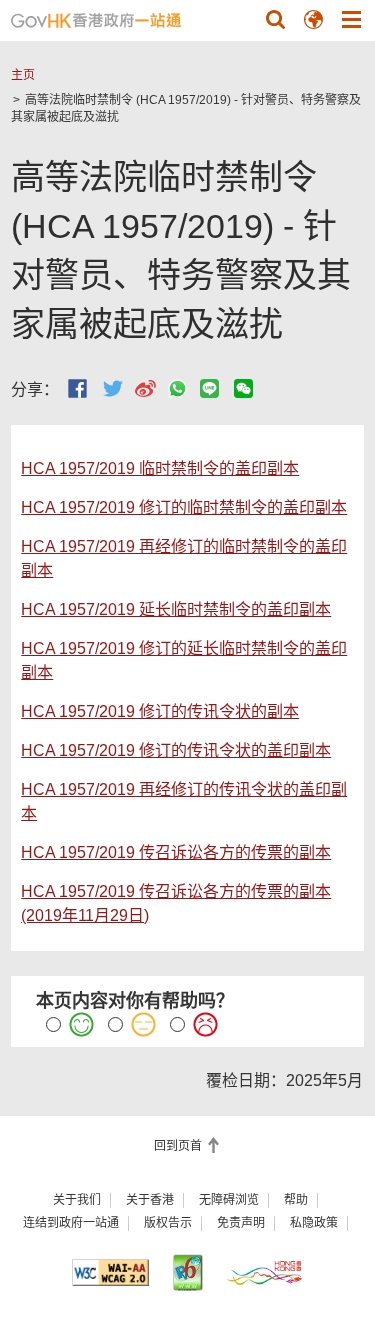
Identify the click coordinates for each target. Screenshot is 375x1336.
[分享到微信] (243, 388)
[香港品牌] (264, 1272)
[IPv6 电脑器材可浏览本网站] (187, 1272)
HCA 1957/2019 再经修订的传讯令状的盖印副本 (184, 801)
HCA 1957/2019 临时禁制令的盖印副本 (160, 468)
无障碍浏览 (229, 1200)
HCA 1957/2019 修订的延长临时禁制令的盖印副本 (184, 660)
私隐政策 (314, 1223)
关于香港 (150, 1200)
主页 (23, 75)
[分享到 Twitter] (113, 388)
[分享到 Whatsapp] (177, 388)
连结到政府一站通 (71, 1223)
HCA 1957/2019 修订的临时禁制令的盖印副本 (184, 507)
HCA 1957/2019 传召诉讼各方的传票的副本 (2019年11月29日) (176, 903)
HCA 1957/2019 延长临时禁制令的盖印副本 (176, 609)
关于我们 (77, 1200)
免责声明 (241, 1223)
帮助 (296, 1200)
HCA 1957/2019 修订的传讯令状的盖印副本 (176, 750)
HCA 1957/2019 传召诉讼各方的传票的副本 (176, 852)
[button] (275, 19)
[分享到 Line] (209, 388)
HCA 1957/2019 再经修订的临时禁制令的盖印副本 (184, 558)
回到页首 (179, 1146)
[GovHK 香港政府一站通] (96, 20)
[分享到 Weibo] (145, 388)
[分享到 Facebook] (77, 388)
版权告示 (168, 1223)
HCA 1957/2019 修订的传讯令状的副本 (160, 711)
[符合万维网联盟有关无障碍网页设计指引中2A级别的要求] (110, 1272)
